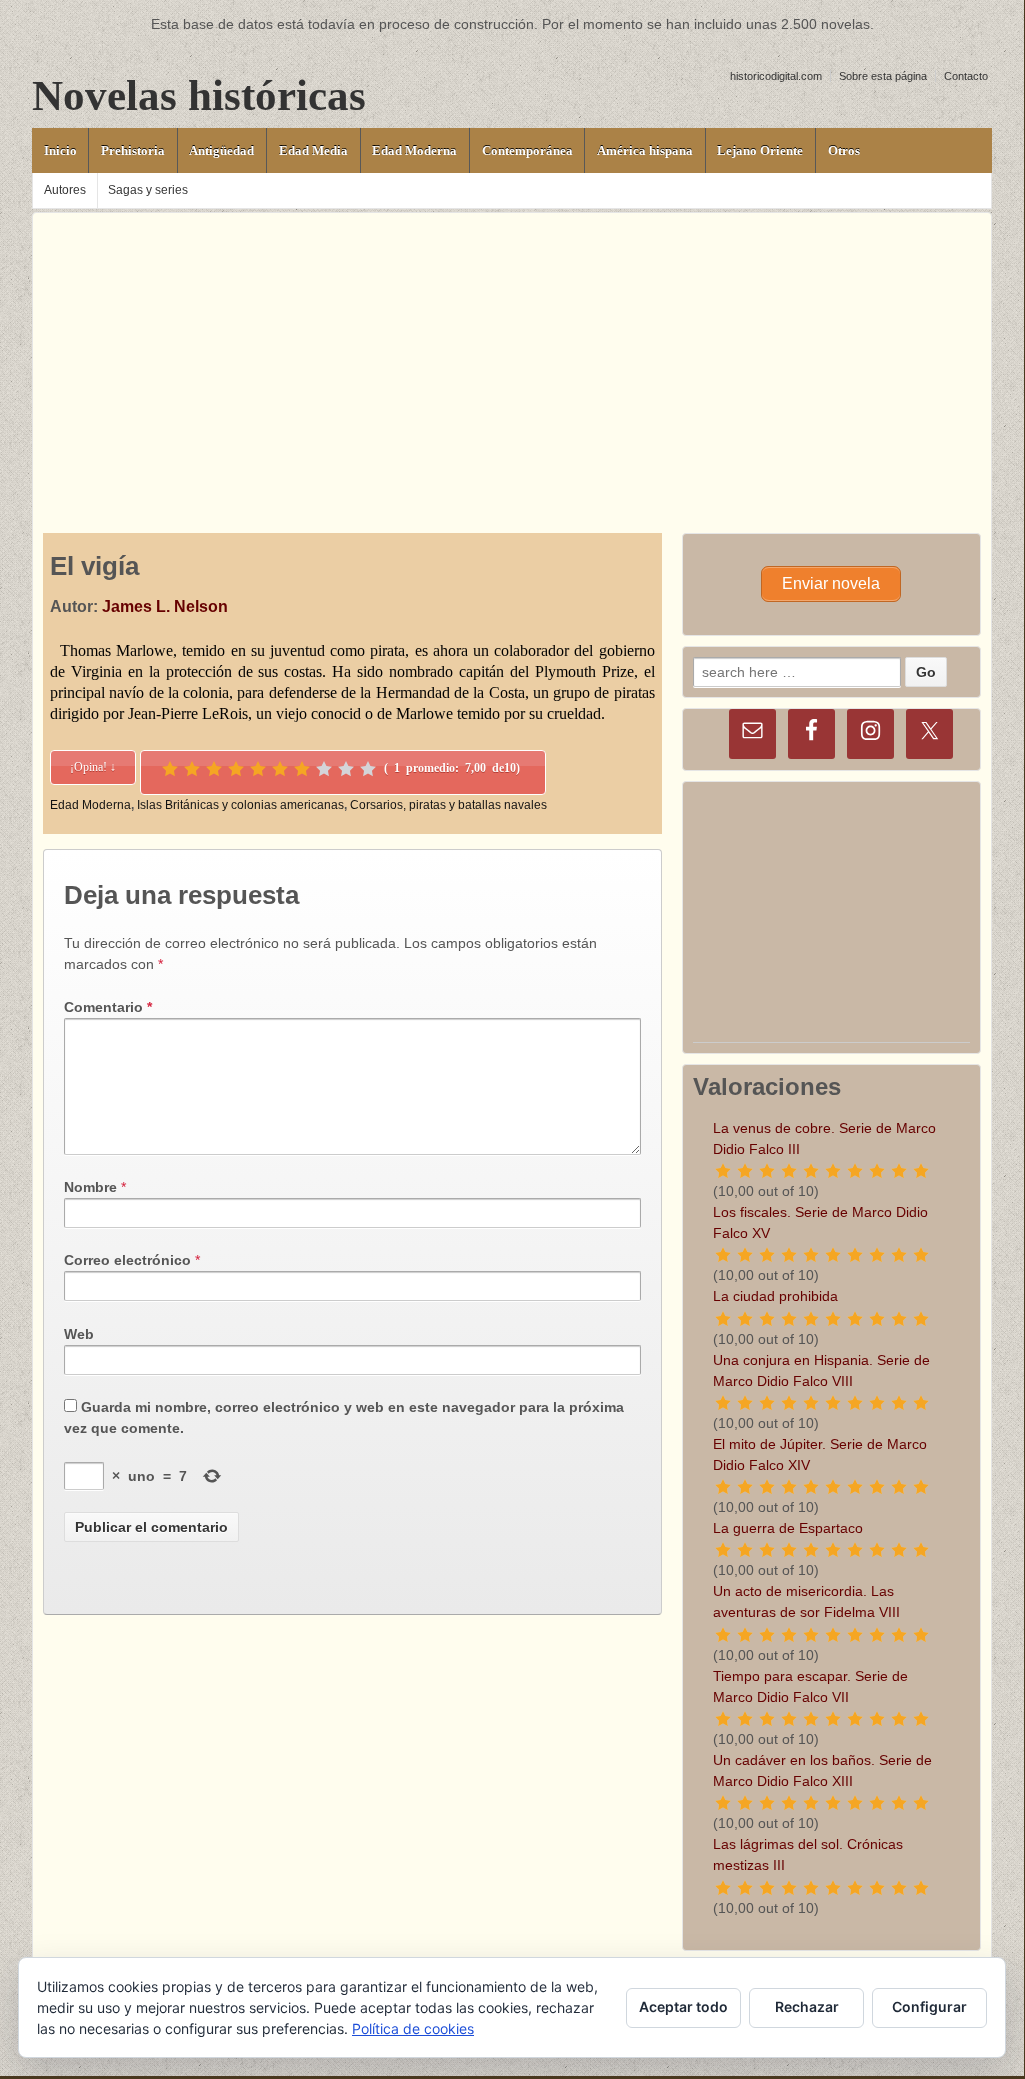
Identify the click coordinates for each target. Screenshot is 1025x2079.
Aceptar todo (683, 2006)
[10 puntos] (368, 769)
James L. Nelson (165, 606)
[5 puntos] (258, 769)
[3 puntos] (214, 769)
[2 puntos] (192, 769)
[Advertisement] (512, 353)
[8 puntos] (324, 769)
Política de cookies (413, 2028)
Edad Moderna (414, 150)
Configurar (929, 2006)
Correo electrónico (127, 1260)
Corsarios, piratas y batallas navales (448, 805)
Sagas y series (148, 190)
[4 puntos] (236, 769)
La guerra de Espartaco (788, 1528)
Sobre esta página (883, 76)
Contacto (966, 76)
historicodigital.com (776, 76)
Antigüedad (221, 150)
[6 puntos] (280, 769)
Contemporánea (527, 150)
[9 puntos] (346, 769)
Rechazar (807, 2006)
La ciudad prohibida (775, 1296)
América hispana (645, 150)
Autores (65, 190)
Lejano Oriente (760, 150)
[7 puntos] (302, 769)
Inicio (60, 150)
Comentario (108, 1007)
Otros (844, 150)
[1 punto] (170, 769)
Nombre (90, 1187)
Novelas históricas (199, 95)
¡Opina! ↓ (93, 767)
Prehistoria (133, 150)
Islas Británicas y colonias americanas (240, 805)
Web (79, 1334)
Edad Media (313, 150)
